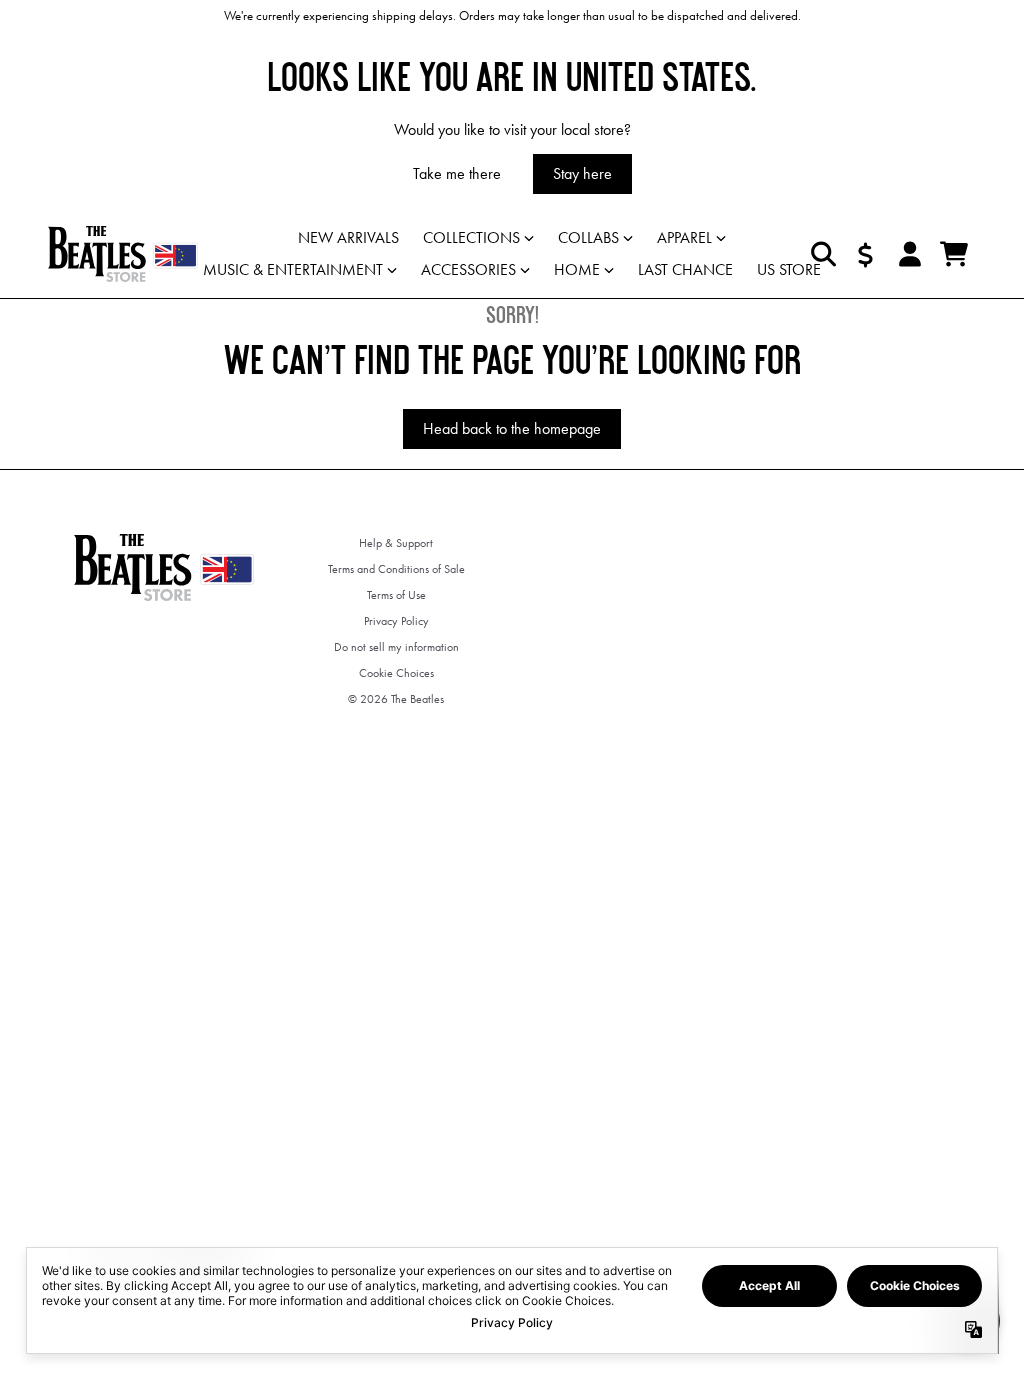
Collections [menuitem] (471, 237)
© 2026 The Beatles (396, 699)
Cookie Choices (396, 673)
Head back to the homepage (512, 428)
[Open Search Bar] (822, 254)
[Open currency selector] (866, 254)
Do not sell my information (396, 647)
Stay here (582, 173)
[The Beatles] (123, 254)
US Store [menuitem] (789, 269)
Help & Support (396, 543)
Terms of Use (396, 595)
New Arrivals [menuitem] (348, 237)
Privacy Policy (396, 621)
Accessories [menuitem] (468, 269)
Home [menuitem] (577, 269)
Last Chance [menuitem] (685, 269)
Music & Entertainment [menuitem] (293, 269)
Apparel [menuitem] (684, 237)
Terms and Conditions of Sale (396, 569)
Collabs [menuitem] (588, 237)
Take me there (457, 173)
